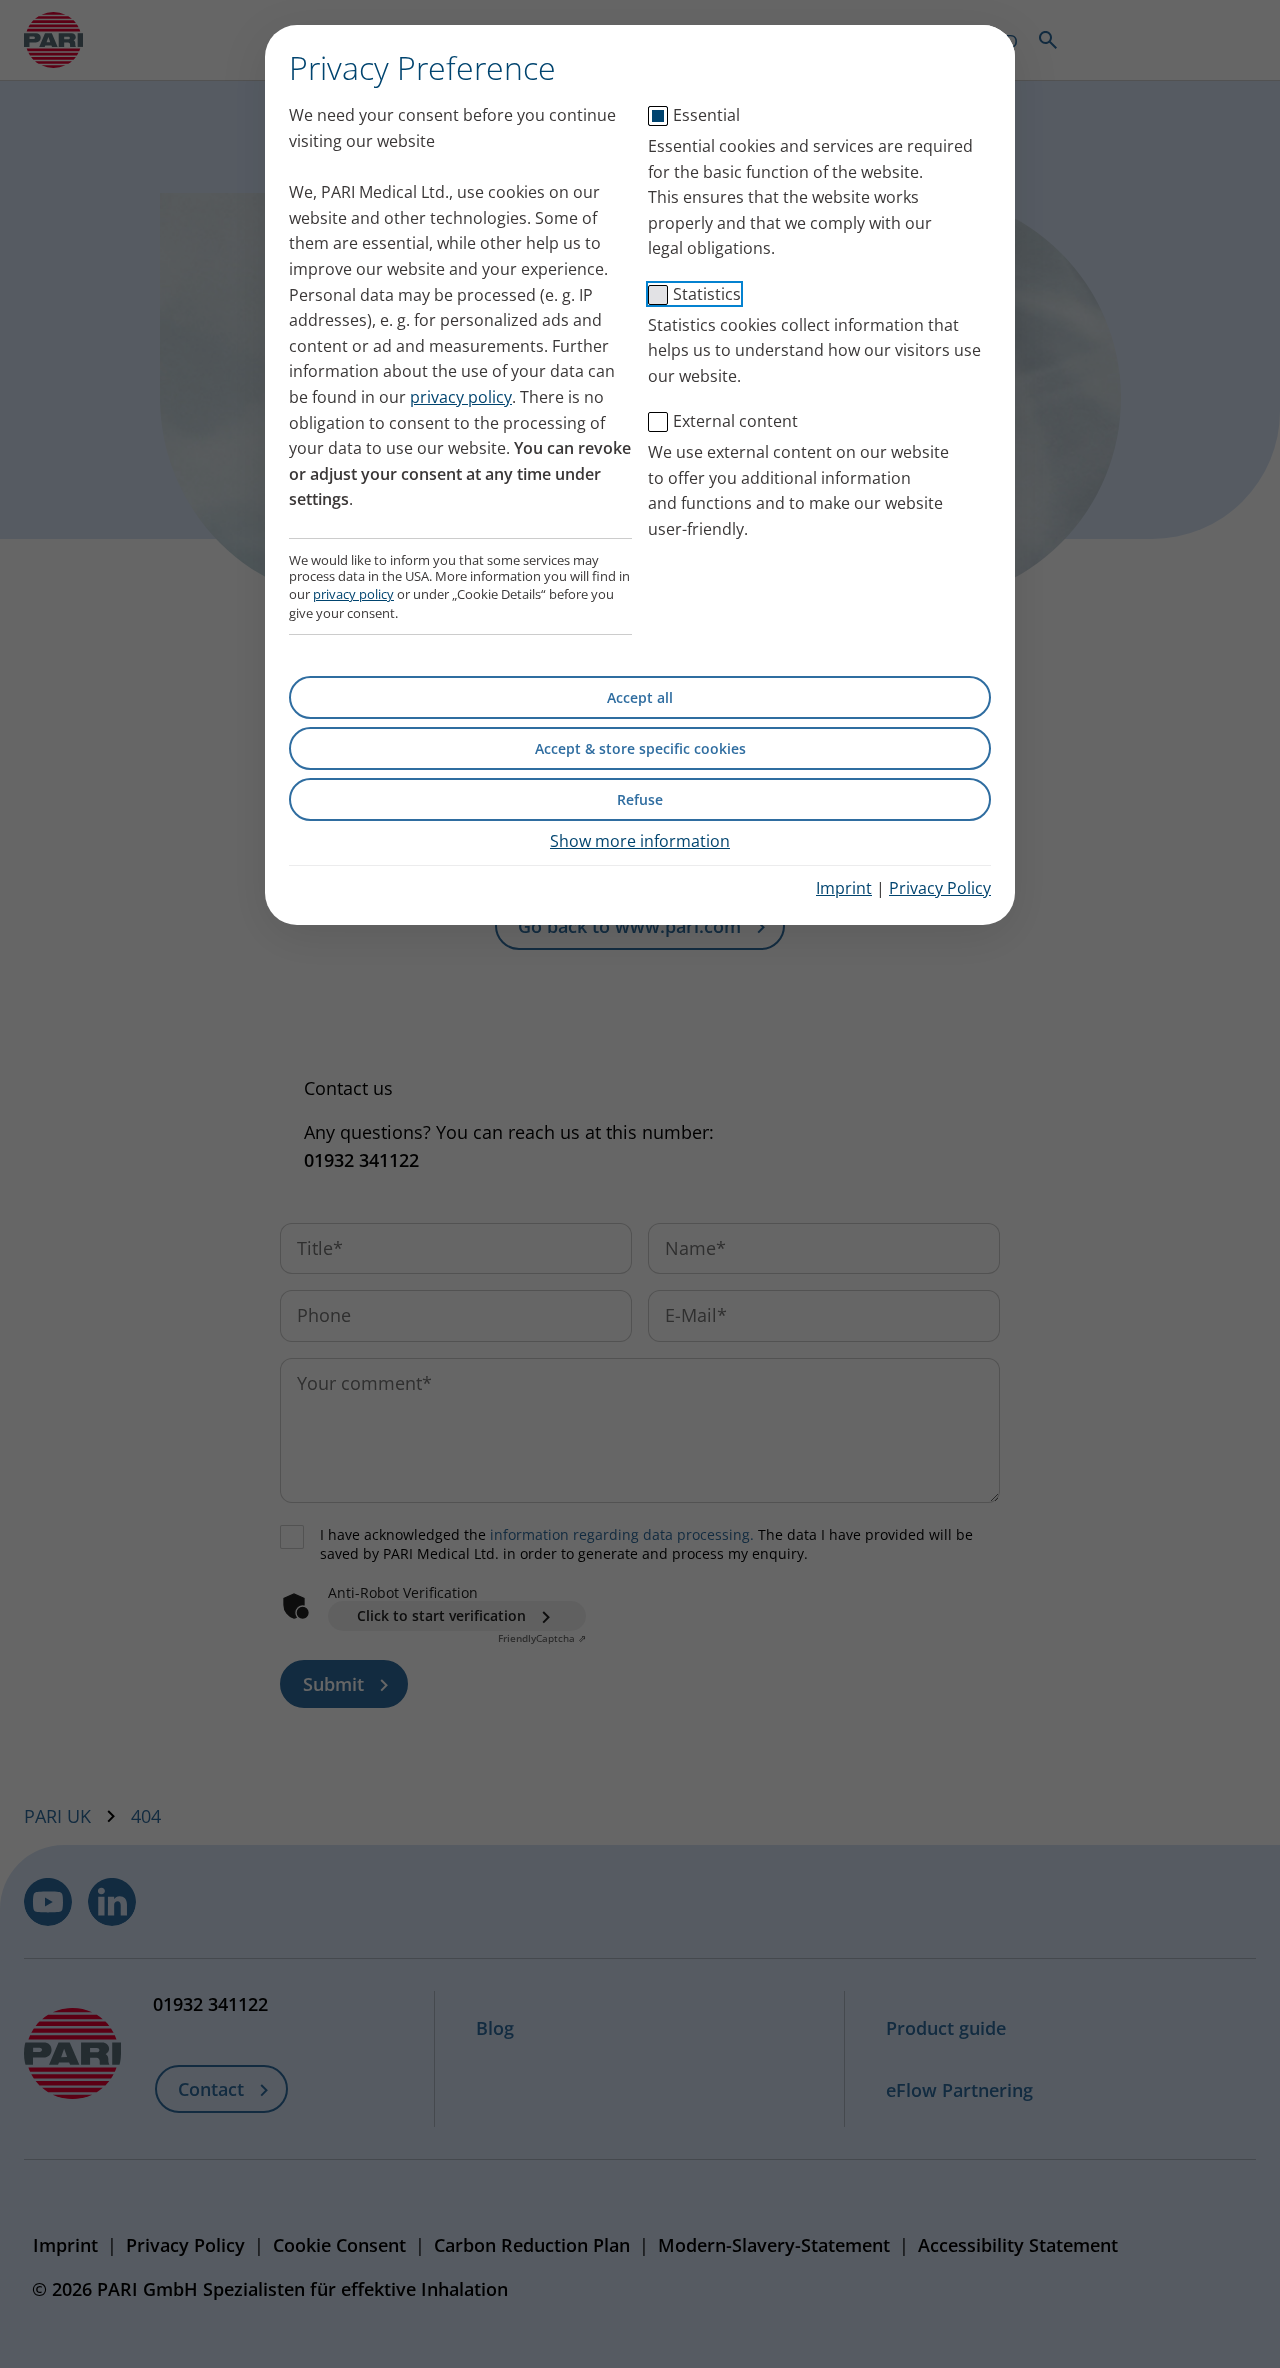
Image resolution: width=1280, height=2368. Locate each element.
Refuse (640, 799)
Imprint (844, 888)
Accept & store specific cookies (640, 748)
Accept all (640, 697)
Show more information (640, 841)
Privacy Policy (940, 888)
